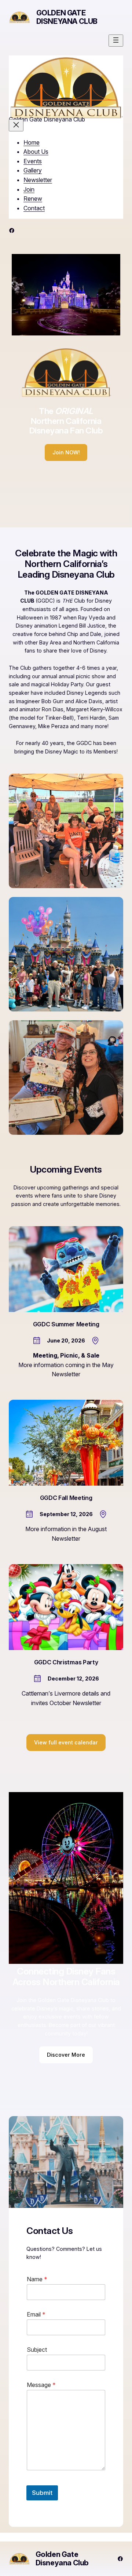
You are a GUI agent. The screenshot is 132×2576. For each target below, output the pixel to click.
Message (41, 2385)
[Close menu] (16, 125)
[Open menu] (116, 41)
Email (36, 2315)
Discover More (66, 2055)
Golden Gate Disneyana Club (67, 17)
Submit (42, 2493)
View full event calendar (66, 1742)
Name (37, 2279)
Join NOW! (66, 452)
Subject (37, 2350)
